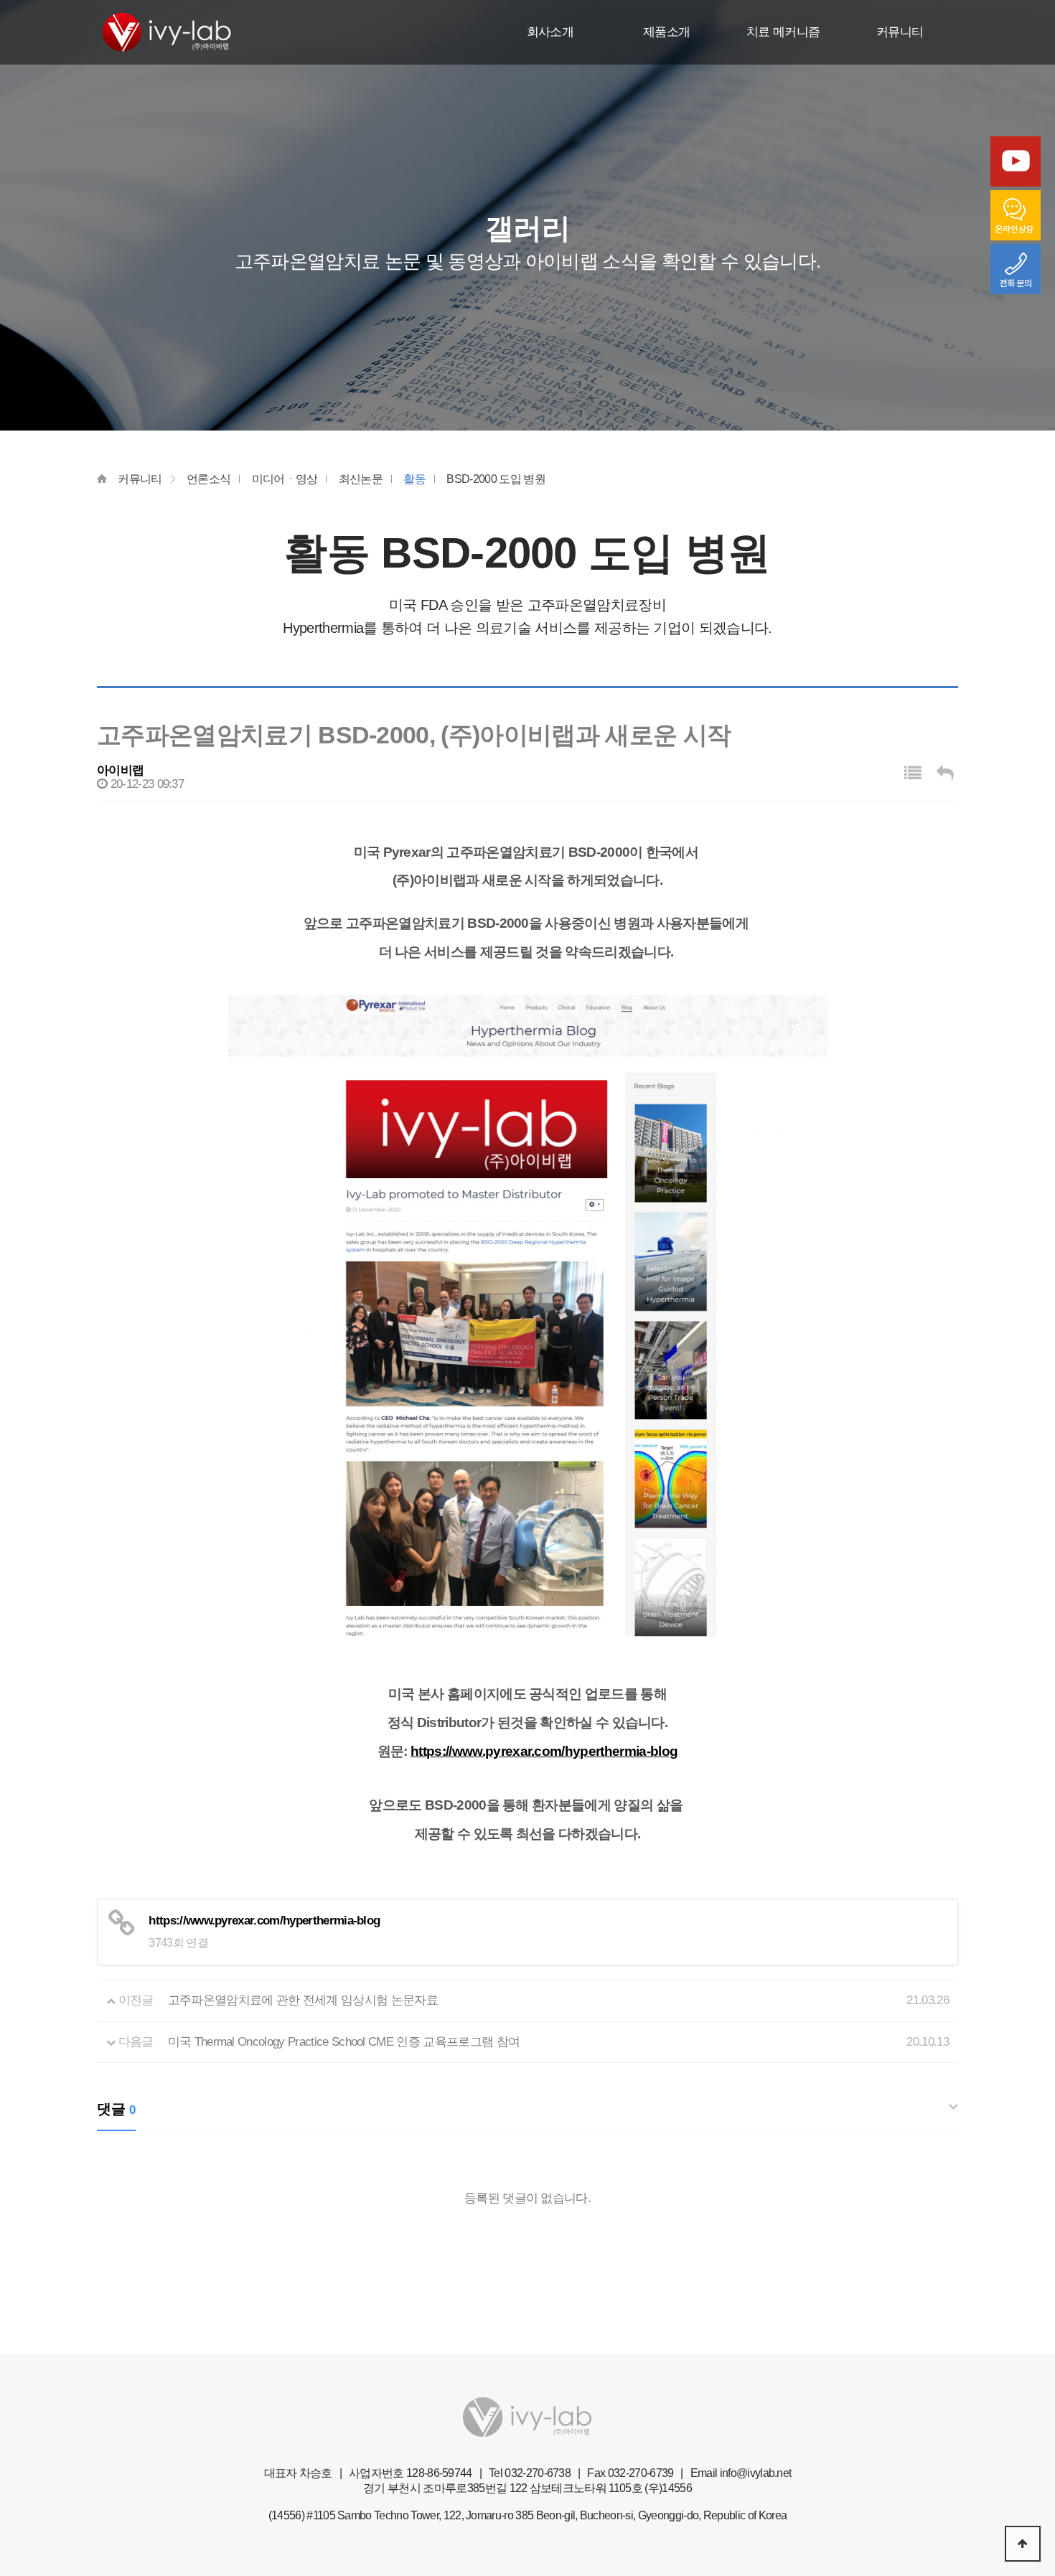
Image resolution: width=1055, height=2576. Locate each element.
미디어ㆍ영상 (285, 479)
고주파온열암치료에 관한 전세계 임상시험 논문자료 (303, 2000)
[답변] (945, 773)
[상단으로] (1023, 2544)
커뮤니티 (900, 32)
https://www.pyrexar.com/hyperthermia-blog (544, 1751)
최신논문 (361, 479)
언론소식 (208, 479)
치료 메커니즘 (783, 32)
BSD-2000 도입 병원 (496, 479)
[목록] (913, 773)
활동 (414, 479)
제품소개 (666, 32)
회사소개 (550, 32)
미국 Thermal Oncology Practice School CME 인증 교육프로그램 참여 (344, 2042)
